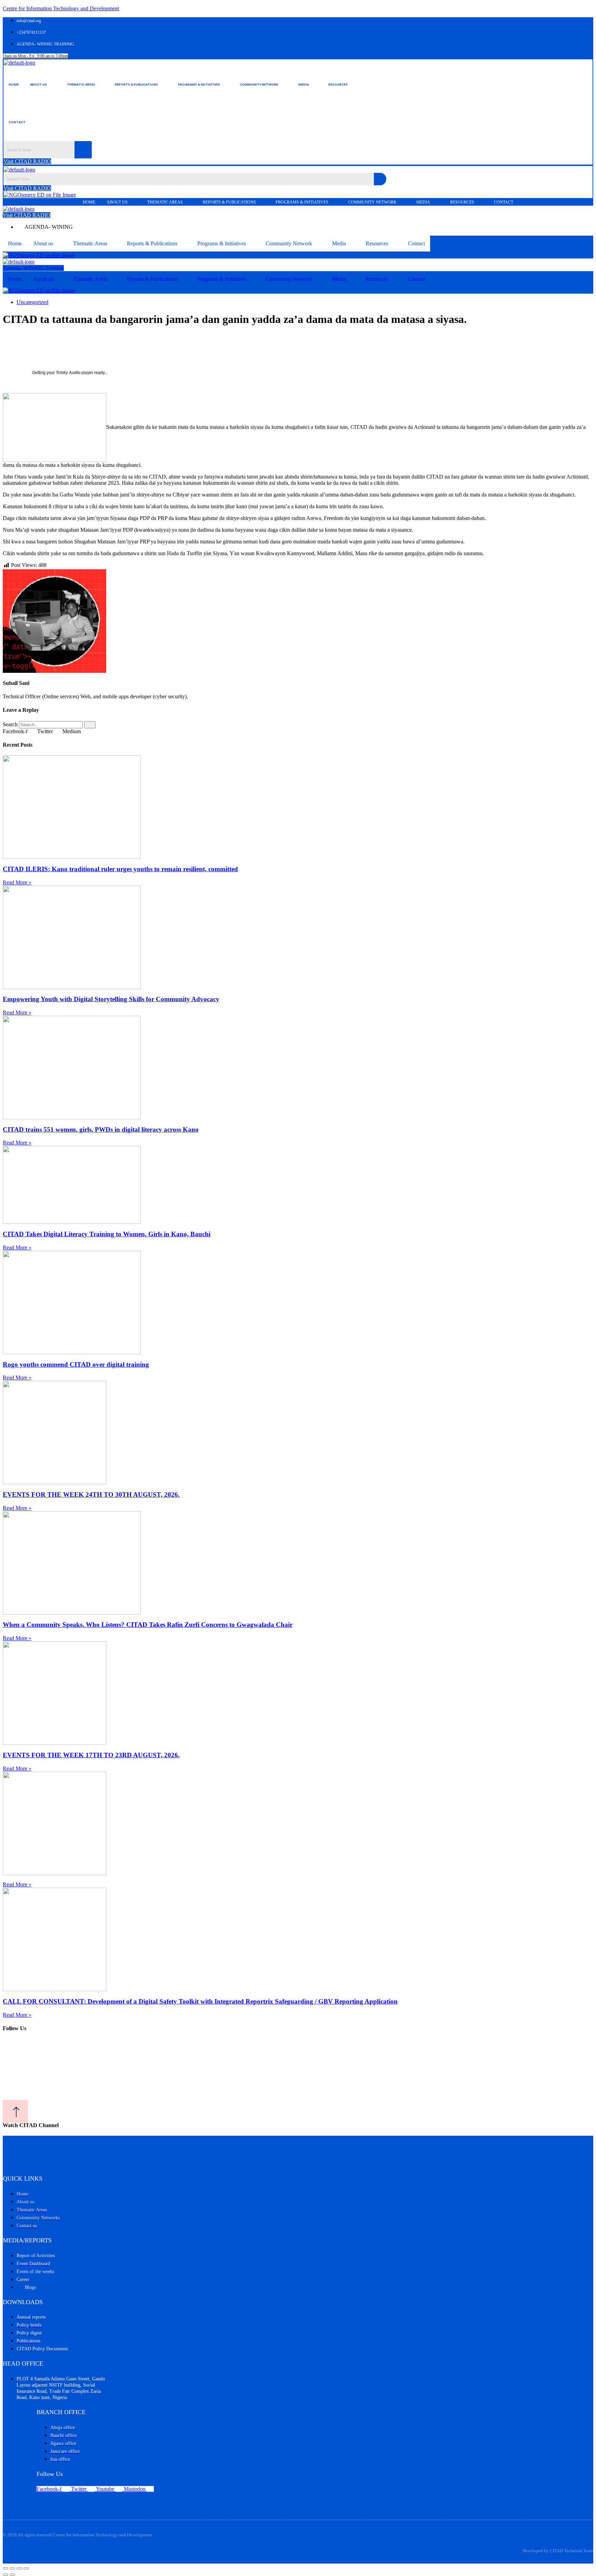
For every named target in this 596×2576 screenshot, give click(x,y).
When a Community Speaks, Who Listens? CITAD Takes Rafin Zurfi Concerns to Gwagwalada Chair (148, 1625)
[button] (43, 85)
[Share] (19, 2568)
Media (304, 85)
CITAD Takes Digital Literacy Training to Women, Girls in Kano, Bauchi (107, 1234)
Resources (338, 85)
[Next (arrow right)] (12, 2575)
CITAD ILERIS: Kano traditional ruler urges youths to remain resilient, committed (120, 869)
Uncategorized (32, 302)
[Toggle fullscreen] (12, 2568)
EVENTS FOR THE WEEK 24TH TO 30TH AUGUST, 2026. (91, 1495)
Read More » (17, 882)
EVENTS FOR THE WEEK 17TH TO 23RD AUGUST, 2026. (91, 1755)
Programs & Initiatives (199, 85)
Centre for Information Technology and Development (61, 8)
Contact (17, 122)
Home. (14, 85)
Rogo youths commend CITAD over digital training (76, 1364)
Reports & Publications (136, 85)
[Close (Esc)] (26, 2568)
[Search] (90, 725)
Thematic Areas (81, 85)
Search (10, 724)
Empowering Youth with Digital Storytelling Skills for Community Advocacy (111, 999)
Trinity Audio (68, 373)
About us (38, 85)
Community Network (259, 85)
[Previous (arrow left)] (6, 2575)
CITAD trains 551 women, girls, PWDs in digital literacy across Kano (101, 1129)
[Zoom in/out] (6, 2568)
